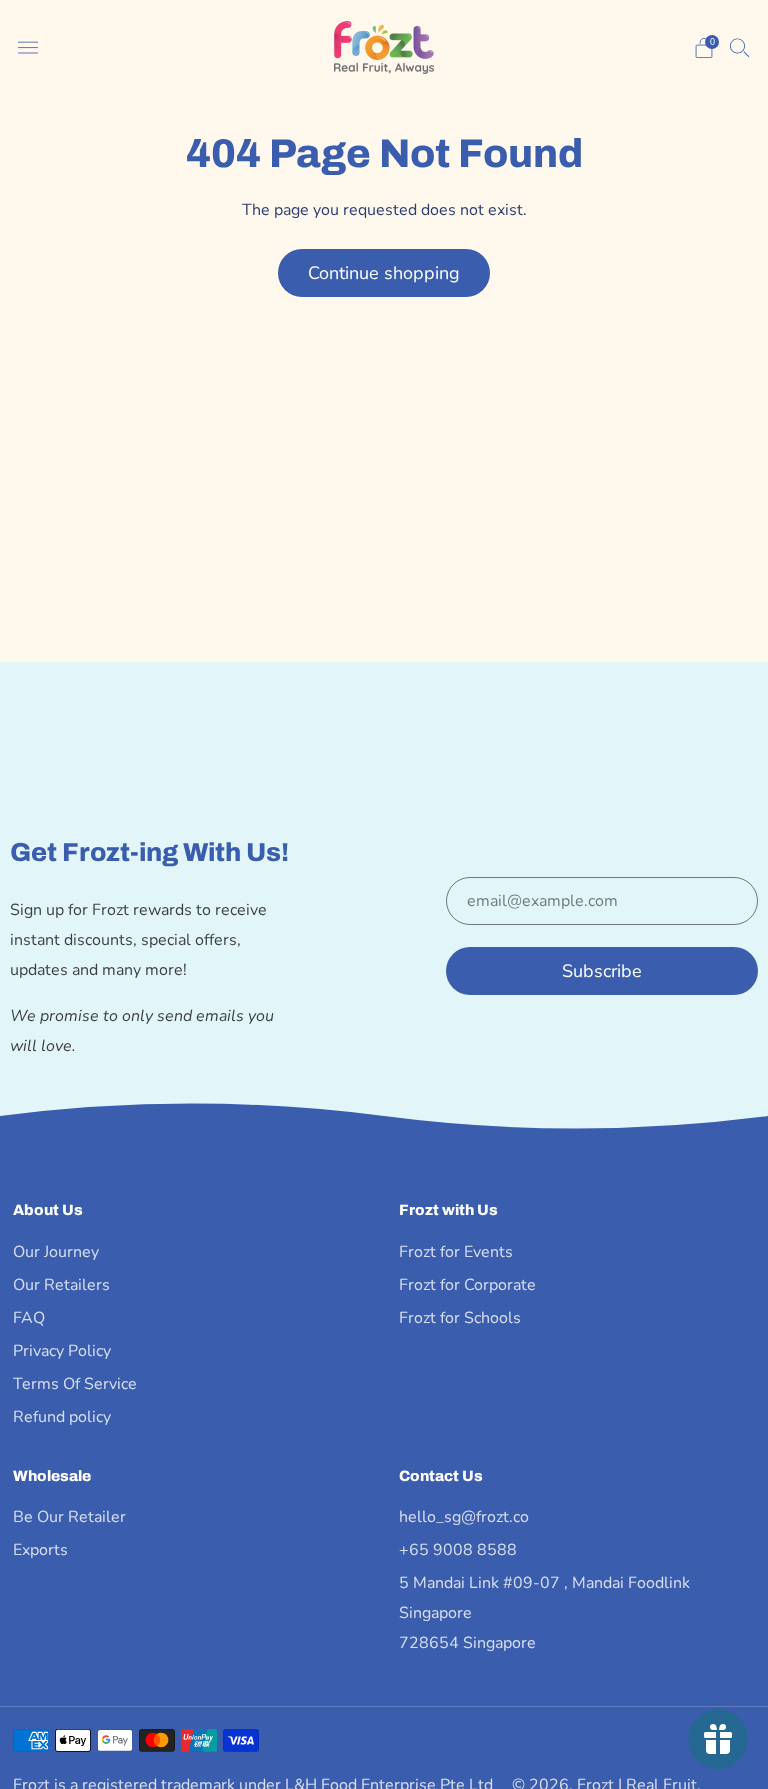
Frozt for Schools (460, 1318)
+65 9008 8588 (458, 1550)
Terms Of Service (75, 1384)
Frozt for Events (456, 1252)
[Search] (740, 47)
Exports (40, 1550)
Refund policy (62, 1417)
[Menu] (28, 48)
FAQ (29, 1318)
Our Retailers (61, 1285)
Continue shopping (384, 273)
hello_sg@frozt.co (464, 1517)
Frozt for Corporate (467, 1285)
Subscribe (602, 971)
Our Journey (56, 1252)
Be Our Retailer (69, 1517)
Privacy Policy (62, 1351)
